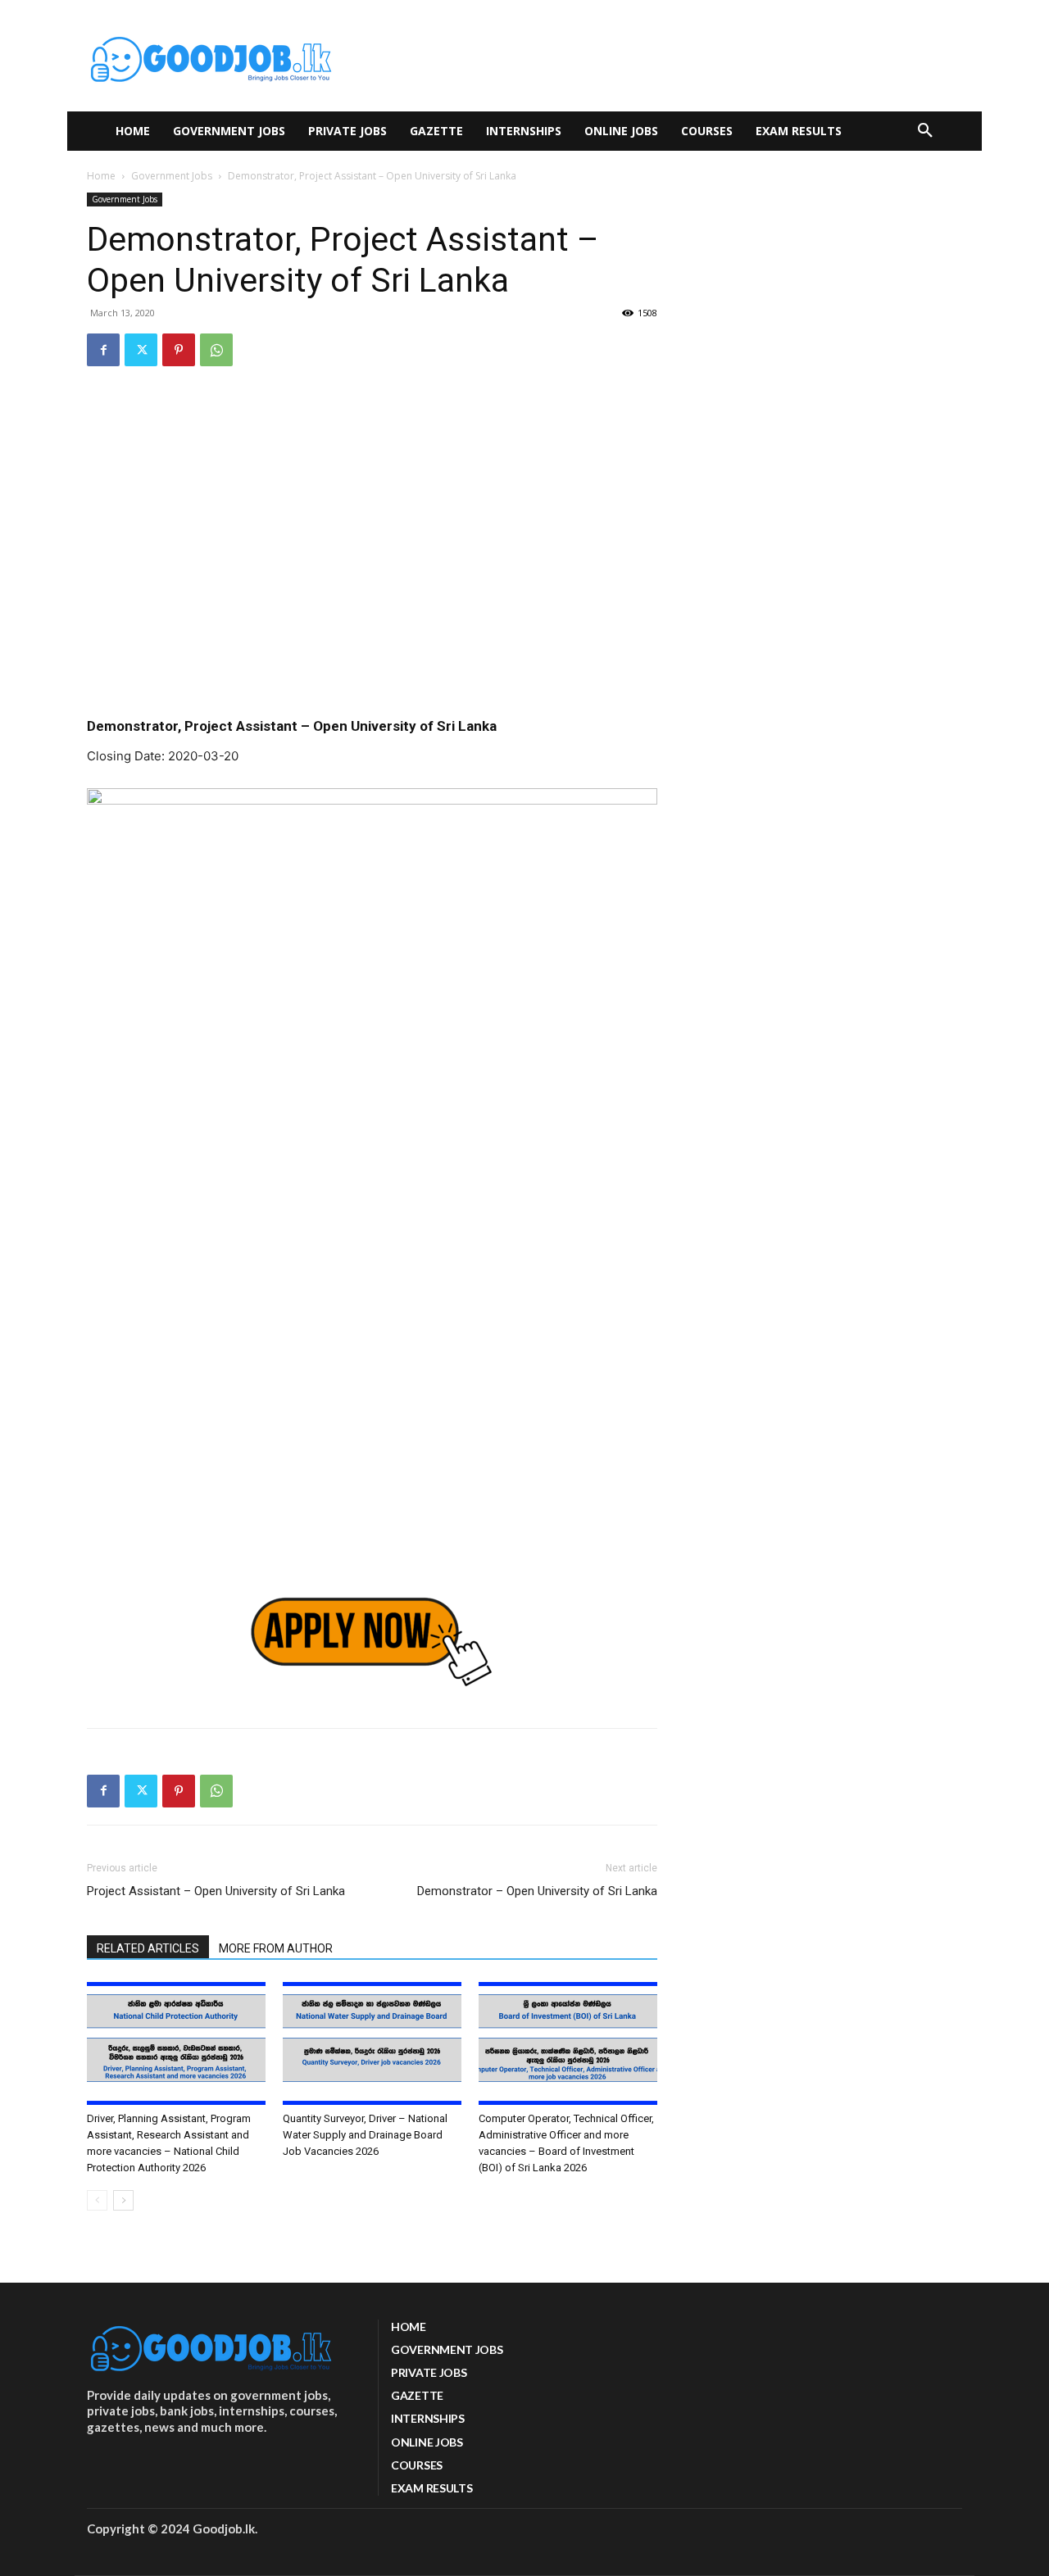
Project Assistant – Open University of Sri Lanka (216, 1891)
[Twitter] (141, 350)
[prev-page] (97, 2200)
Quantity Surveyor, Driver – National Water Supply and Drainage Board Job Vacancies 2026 (365, 2135)
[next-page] (123, 2200)
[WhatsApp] (216, 350)
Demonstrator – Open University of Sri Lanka (537, 1891)
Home (101, 176)
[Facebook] (103, 350)
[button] (925, 131)
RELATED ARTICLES (148, 1948)
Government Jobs (172, 176)
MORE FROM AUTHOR (276, 1948)
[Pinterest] (179, 350)
